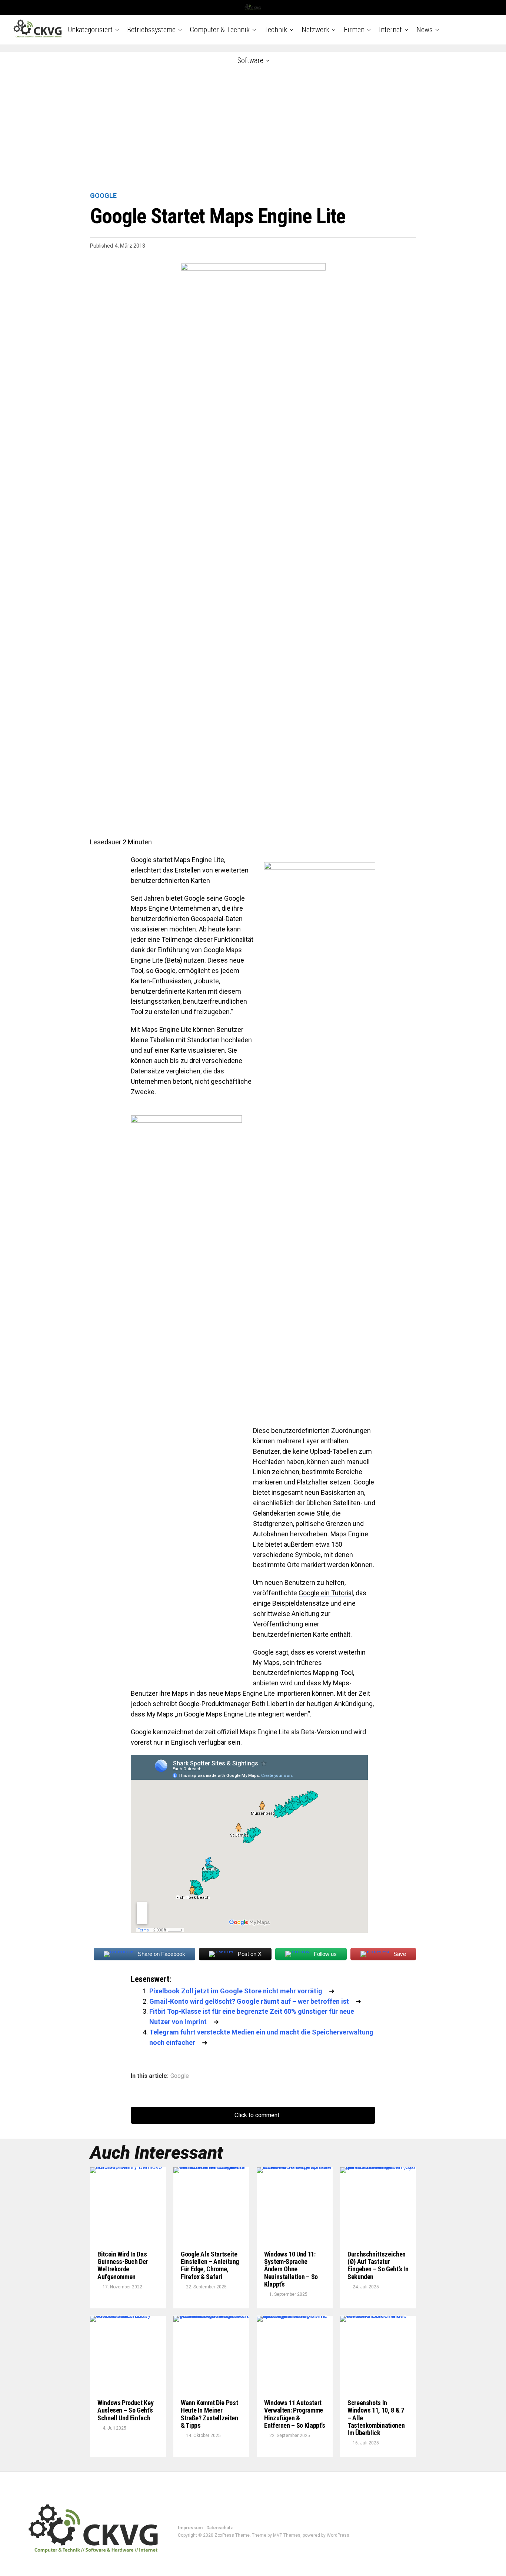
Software (250, 60)
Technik (276, 30)
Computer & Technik (220, 30)
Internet (390, 30)
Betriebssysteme (151, 30)
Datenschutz (220, 2528)
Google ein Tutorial (326, 1593)
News (425, 30)
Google (180, 2076)
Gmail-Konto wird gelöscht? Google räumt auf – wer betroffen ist (249, 2001)
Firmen (354, 30)
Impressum (190, 2528)
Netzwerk (315, 30)
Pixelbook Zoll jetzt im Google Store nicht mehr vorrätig (236, 1991)
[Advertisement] (253, 122)
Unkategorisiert (90, 30)
